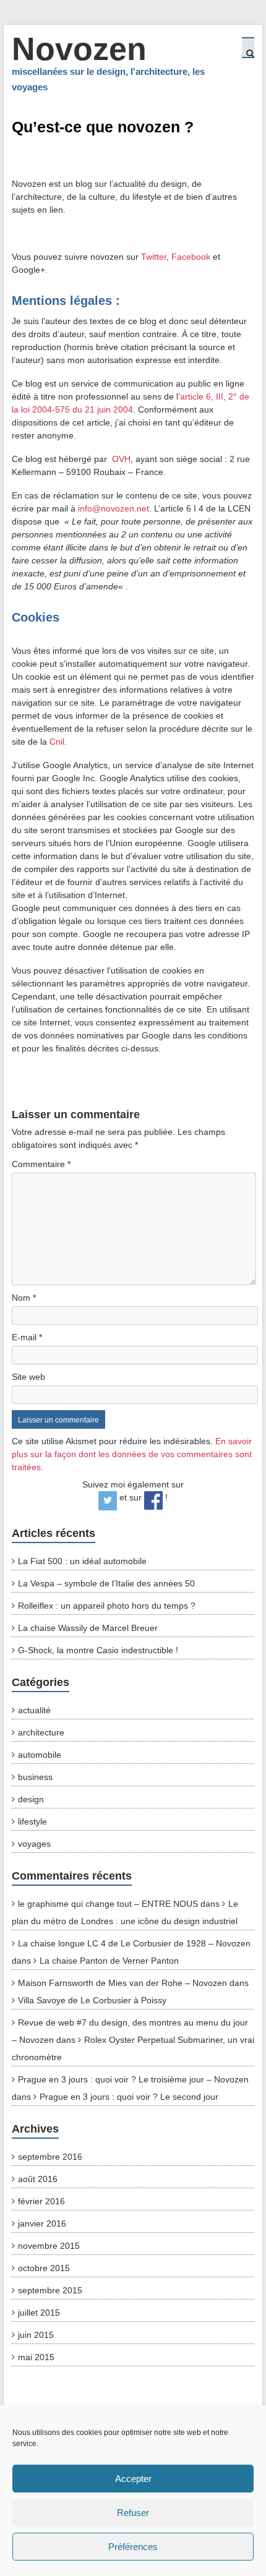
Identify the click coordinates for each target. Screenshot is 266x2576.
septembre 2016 (50, 2157)
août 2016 (38, 2179)
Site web (28, 1377)
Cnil (57, 742)
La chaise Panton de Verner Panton (109, 1961)
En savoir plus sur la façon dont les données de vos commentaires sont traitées (132, 1454)
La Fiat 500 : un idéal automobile (82, 1561)
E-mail (27, 1337)
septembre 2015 (50, 2290)
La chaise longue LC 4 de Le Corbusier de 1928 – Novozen (134, 1943)
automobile (40, 1755)
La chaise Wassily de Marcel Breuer (88, 1628)
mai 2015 (36, 2357)
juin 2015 (36, 2335)
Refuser (133, 2513)
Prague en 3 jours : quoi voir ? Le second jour (129, 2097)
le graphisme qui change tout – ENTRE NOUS (108, 1904)
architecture (41, 1732)
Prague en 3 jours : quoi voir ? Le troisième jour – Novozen (133, 2079)
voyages (34, 1844)
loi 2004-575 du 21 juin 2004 (77, 409)
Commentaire (41, 1164)
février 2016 (41, 2201)
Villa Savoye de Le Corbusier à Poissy (92, 2000)
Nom (24, 1298)
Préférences (133, 2547)
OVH (121, 459)
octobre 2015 (44, 2268)
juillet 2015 (39, 2313)
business (35, 1777)
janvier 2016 (42, 2223)
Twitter (154, 257)
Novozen (79, 49)
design (31, 1799)
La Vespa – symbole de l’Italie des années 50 (106, 1583)
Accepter (133, 2479)
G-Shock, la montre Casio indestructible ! (98, 1650)
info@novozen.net (114, 508)
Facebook (191, 257)
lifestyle (32, 1821)
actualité (34, 1710)
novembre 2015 (49, 2246)
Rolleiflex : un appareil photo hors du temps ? (107, 1606)
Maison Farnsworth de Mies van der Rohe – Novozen (122, 1983)
